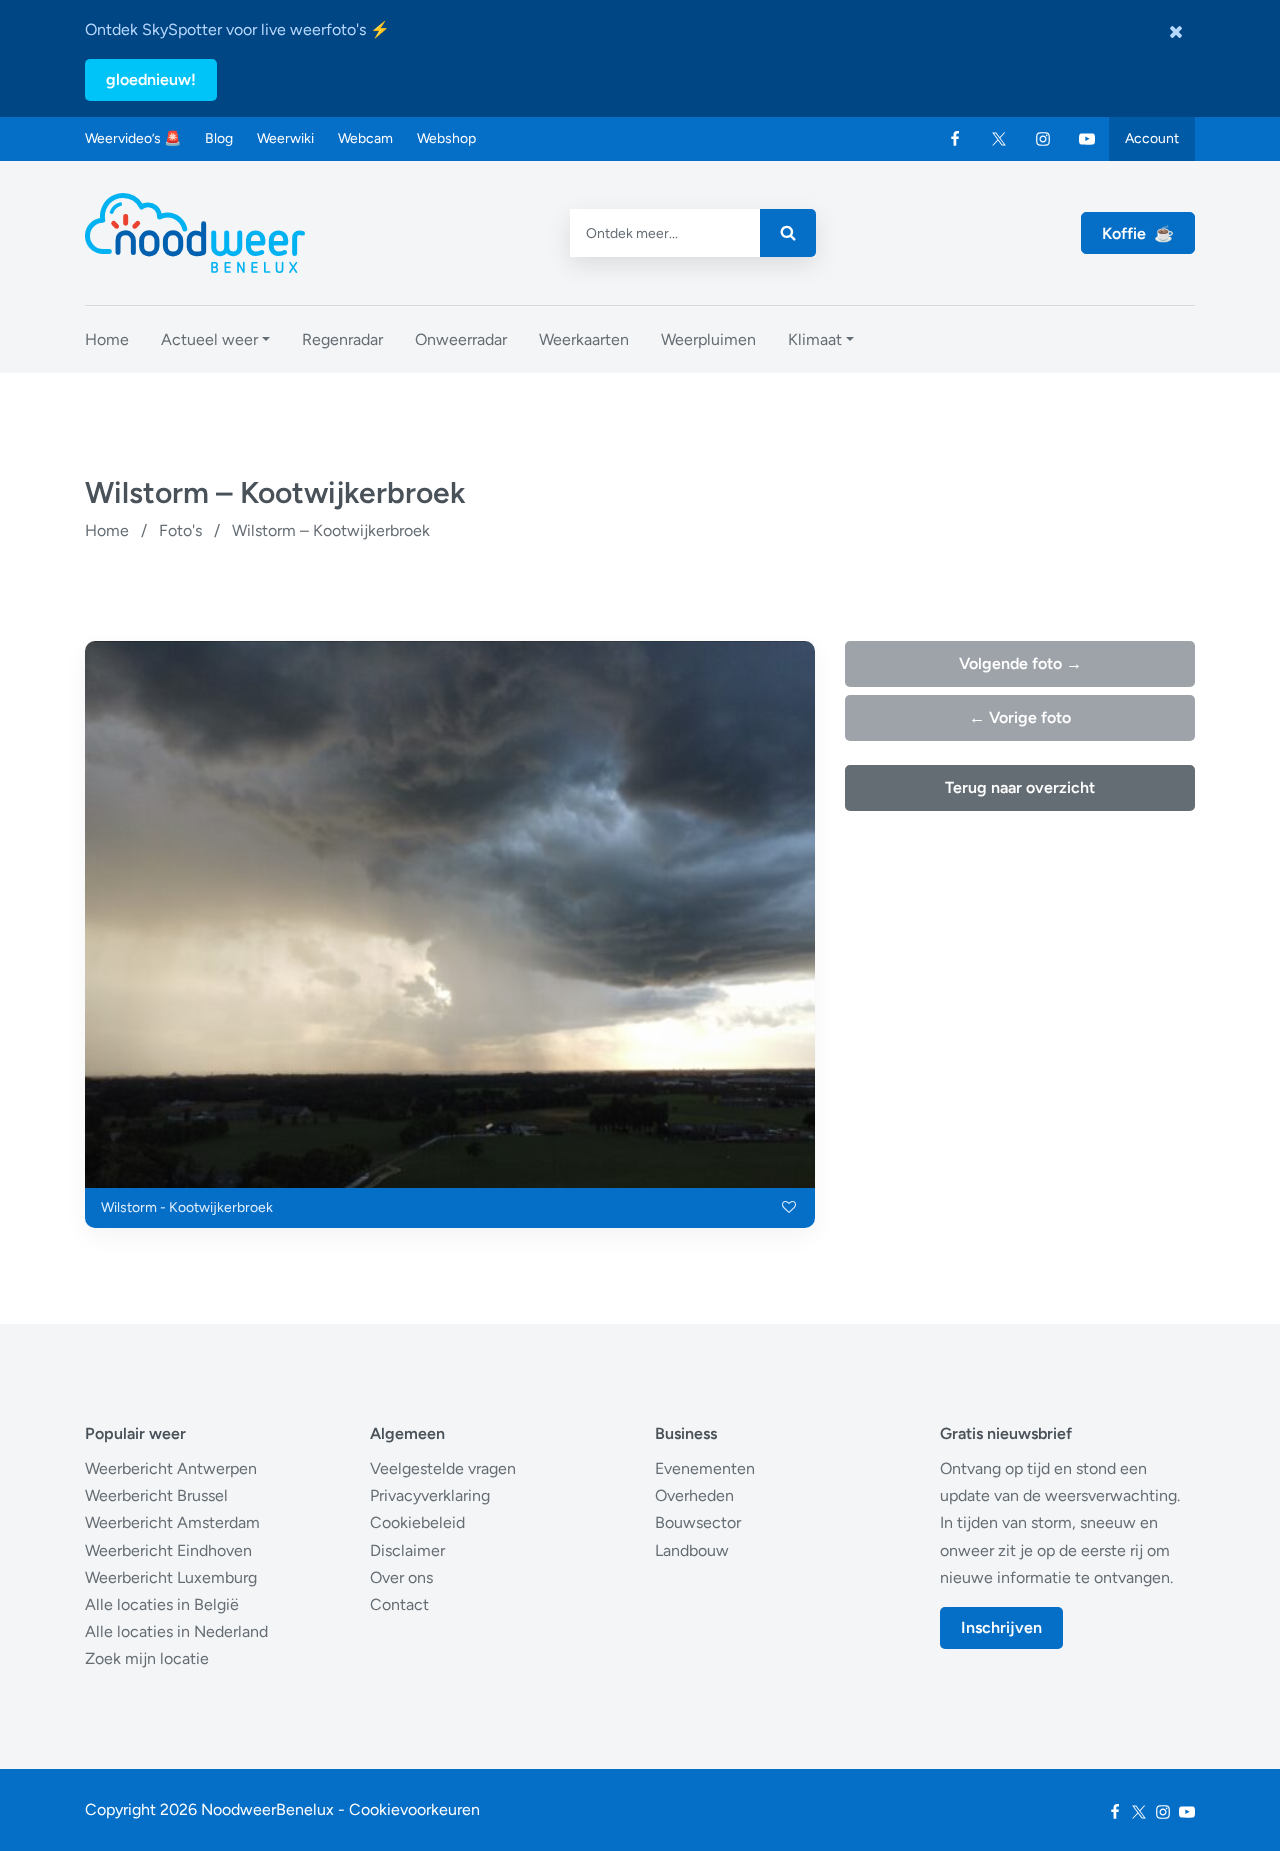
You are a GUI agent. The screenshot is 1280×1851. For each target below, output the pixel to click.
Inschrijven (1001, 1627)
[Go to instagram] (1043, 139)
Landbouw (692, 1550)
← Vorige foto (1020, 717)
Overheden (694, 1495)
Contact (399, 1604)
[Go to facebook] (955, 139)
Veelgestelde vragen (443, 1468)
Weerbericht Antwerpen (171, 1468)
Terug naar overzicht (1020, 787)
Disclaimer (407, 1550)
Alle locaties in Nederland (176, 1631)
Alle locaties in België (162, 1604)
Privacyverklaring (430, 1495)
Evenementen (705, 1468)
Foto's (180, 530)
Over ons (401, 1577)
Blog (219, 138)
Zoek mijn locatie (147, 1658)
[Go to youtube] (1087, 139)
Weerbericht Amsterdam (172, 1522)
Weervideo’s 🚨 (133, 138)
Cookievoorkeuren (414, 1809)
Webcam (365, 138)
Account (1152, 138)
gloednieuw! (151, 79)
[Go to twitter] (999, 139)
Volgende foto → (1020, 663)
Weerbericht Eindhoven (168, 1550)
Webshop (446, 138)
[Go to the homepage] (195, 233)
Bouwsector (698, 1522)
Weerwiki (285, 138)
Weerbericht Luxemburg (171, 1577)
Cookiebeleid (417, 1522)
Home (107, 530)
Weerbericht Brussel (156, 1495)
